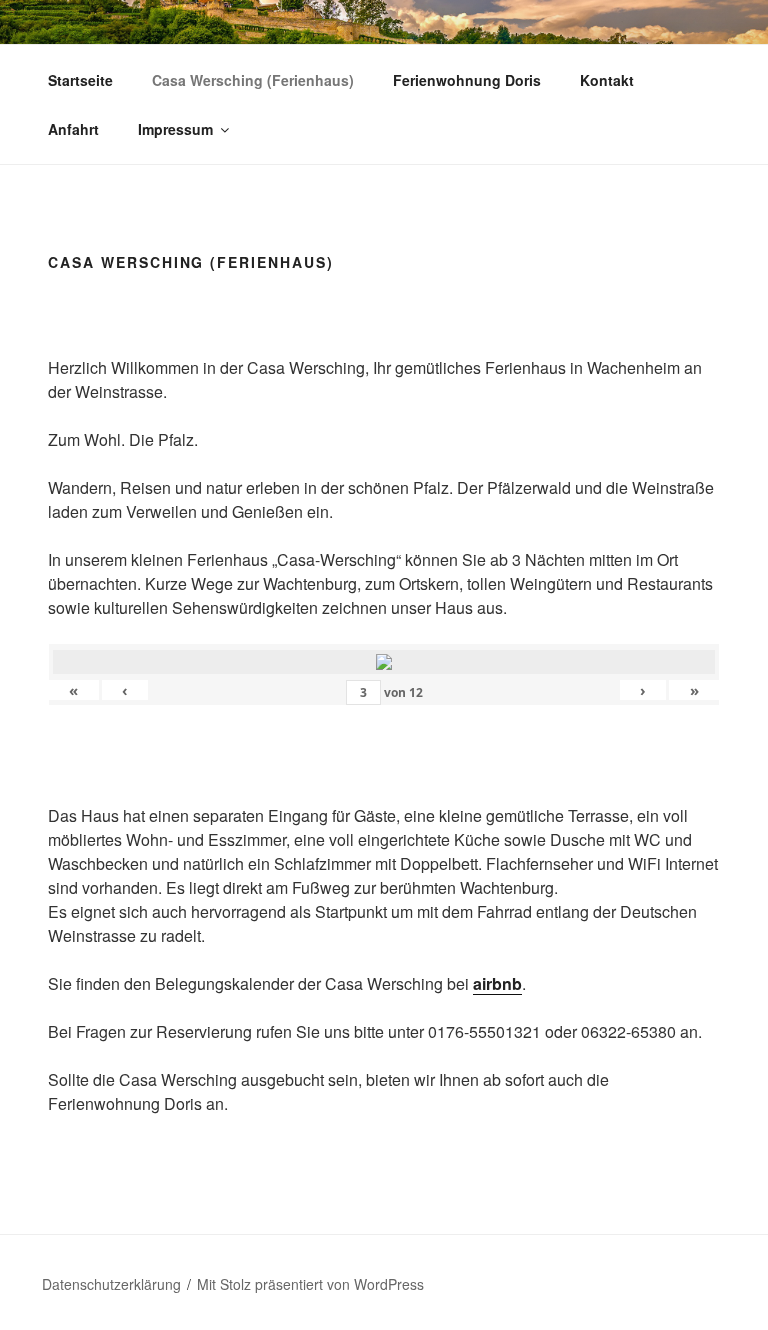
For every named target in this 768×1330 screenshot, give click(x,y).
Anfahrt (73, 129)
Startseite (80, 80)
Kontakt (607, 80)
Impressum (175, 129)
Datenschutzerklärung (111, 1284)
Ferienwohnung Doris (467, 80)
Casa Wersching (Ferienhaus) (253, 80)
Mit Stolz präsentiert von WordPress (310, 1284)
